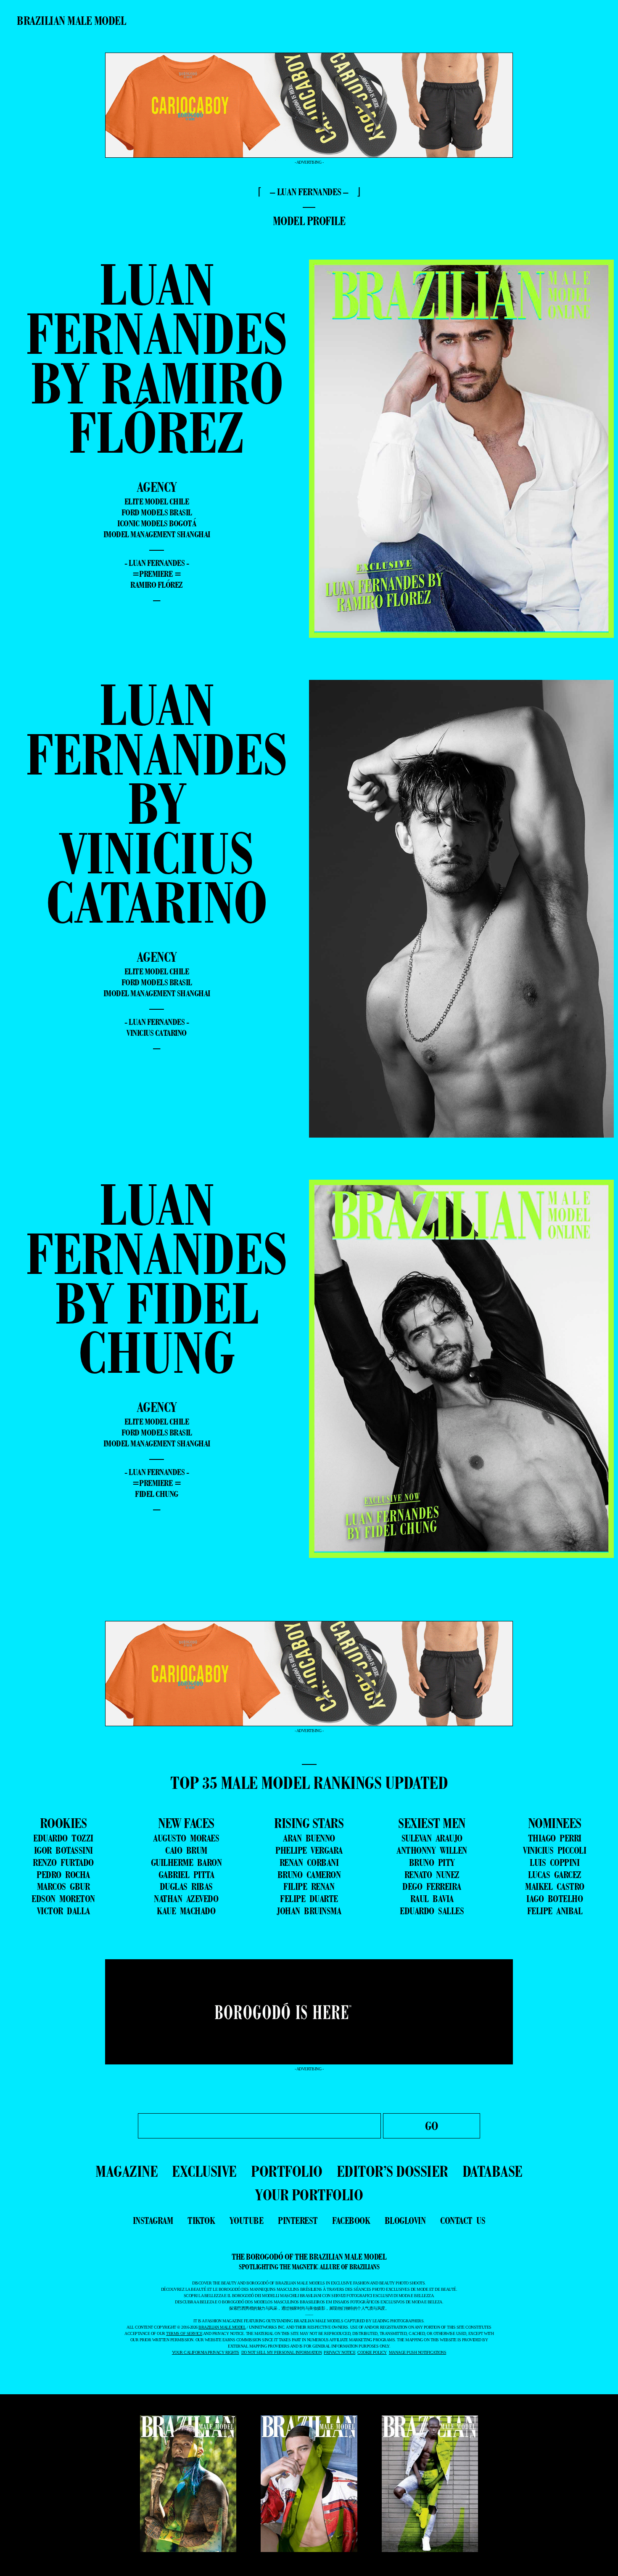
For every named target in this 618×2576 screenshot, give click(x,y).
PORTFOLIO (287, 2171)
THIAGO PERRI (555, 1838)
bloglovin (405, 2221)
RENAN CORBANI (309, 1862)
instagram (153, 2221)
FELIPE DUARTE (309, 1899)
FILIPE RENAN (309, 1886)
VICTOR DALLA (63, 1911)
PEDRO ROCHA (63, 1875)
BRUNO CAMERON (309, 1875)
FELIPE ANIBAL (555, 1911)
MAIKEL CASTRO (555, 1886)
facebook (351, 2221)
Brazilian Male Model (71, 21)
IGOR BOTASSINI (63, 1850)
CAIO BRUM (186, 1850)
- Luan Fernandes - (157, 563)
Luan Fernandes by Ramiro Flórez (157, 358)
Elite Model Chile (157, 501)
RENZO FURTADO (63, 1862)
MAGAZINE (127, 2171)
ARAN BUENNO (309, 1838)
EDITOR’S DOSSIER (392, 2171)
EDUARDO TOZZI (63, 1838)
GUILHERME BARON (186, 1862)
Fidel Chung (157, 1494)
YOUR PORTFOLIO (309, 2195)
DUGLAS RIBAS (186, 1886)
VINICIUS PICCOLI (555, 1850)
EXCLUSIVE (204, 2171)
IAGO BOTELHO (555, 1899)
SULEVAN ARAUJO (432, 1838)
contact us (463, 2221)
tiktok (201, 2221)
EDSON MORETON (63, 1899)
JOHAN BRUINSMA (309, 1911)
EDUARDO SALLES (432, 1911)
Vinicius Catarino (157, 1033)
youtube (247, 2221)
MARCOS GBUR (63, 1886)
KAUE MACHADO (186, 1911)
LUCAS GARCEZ (555, 1875)
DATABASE (493, 2171)
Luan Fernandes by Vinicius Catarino (157, 803)
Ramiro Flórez (157, 585)
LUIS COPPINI (555, 1862)
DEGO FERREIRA (432, 1886)
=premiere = (157, 574)
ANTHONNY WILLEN (432, 1850)
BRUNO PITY (432, 1862)
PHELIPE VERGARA (309, 1850)
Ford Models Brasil (157, 512)
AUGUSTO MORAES (186, 1838)
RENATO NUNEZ (432, 1875)
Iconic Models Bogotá (157, 523)
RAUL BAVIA (432, 1899)
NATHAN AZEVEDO (186, 1899)
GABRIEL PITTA (186, 1875)
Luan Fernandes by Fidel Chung (157, 1278)
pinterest (298, 2221)
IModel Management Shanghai (157, 534)
